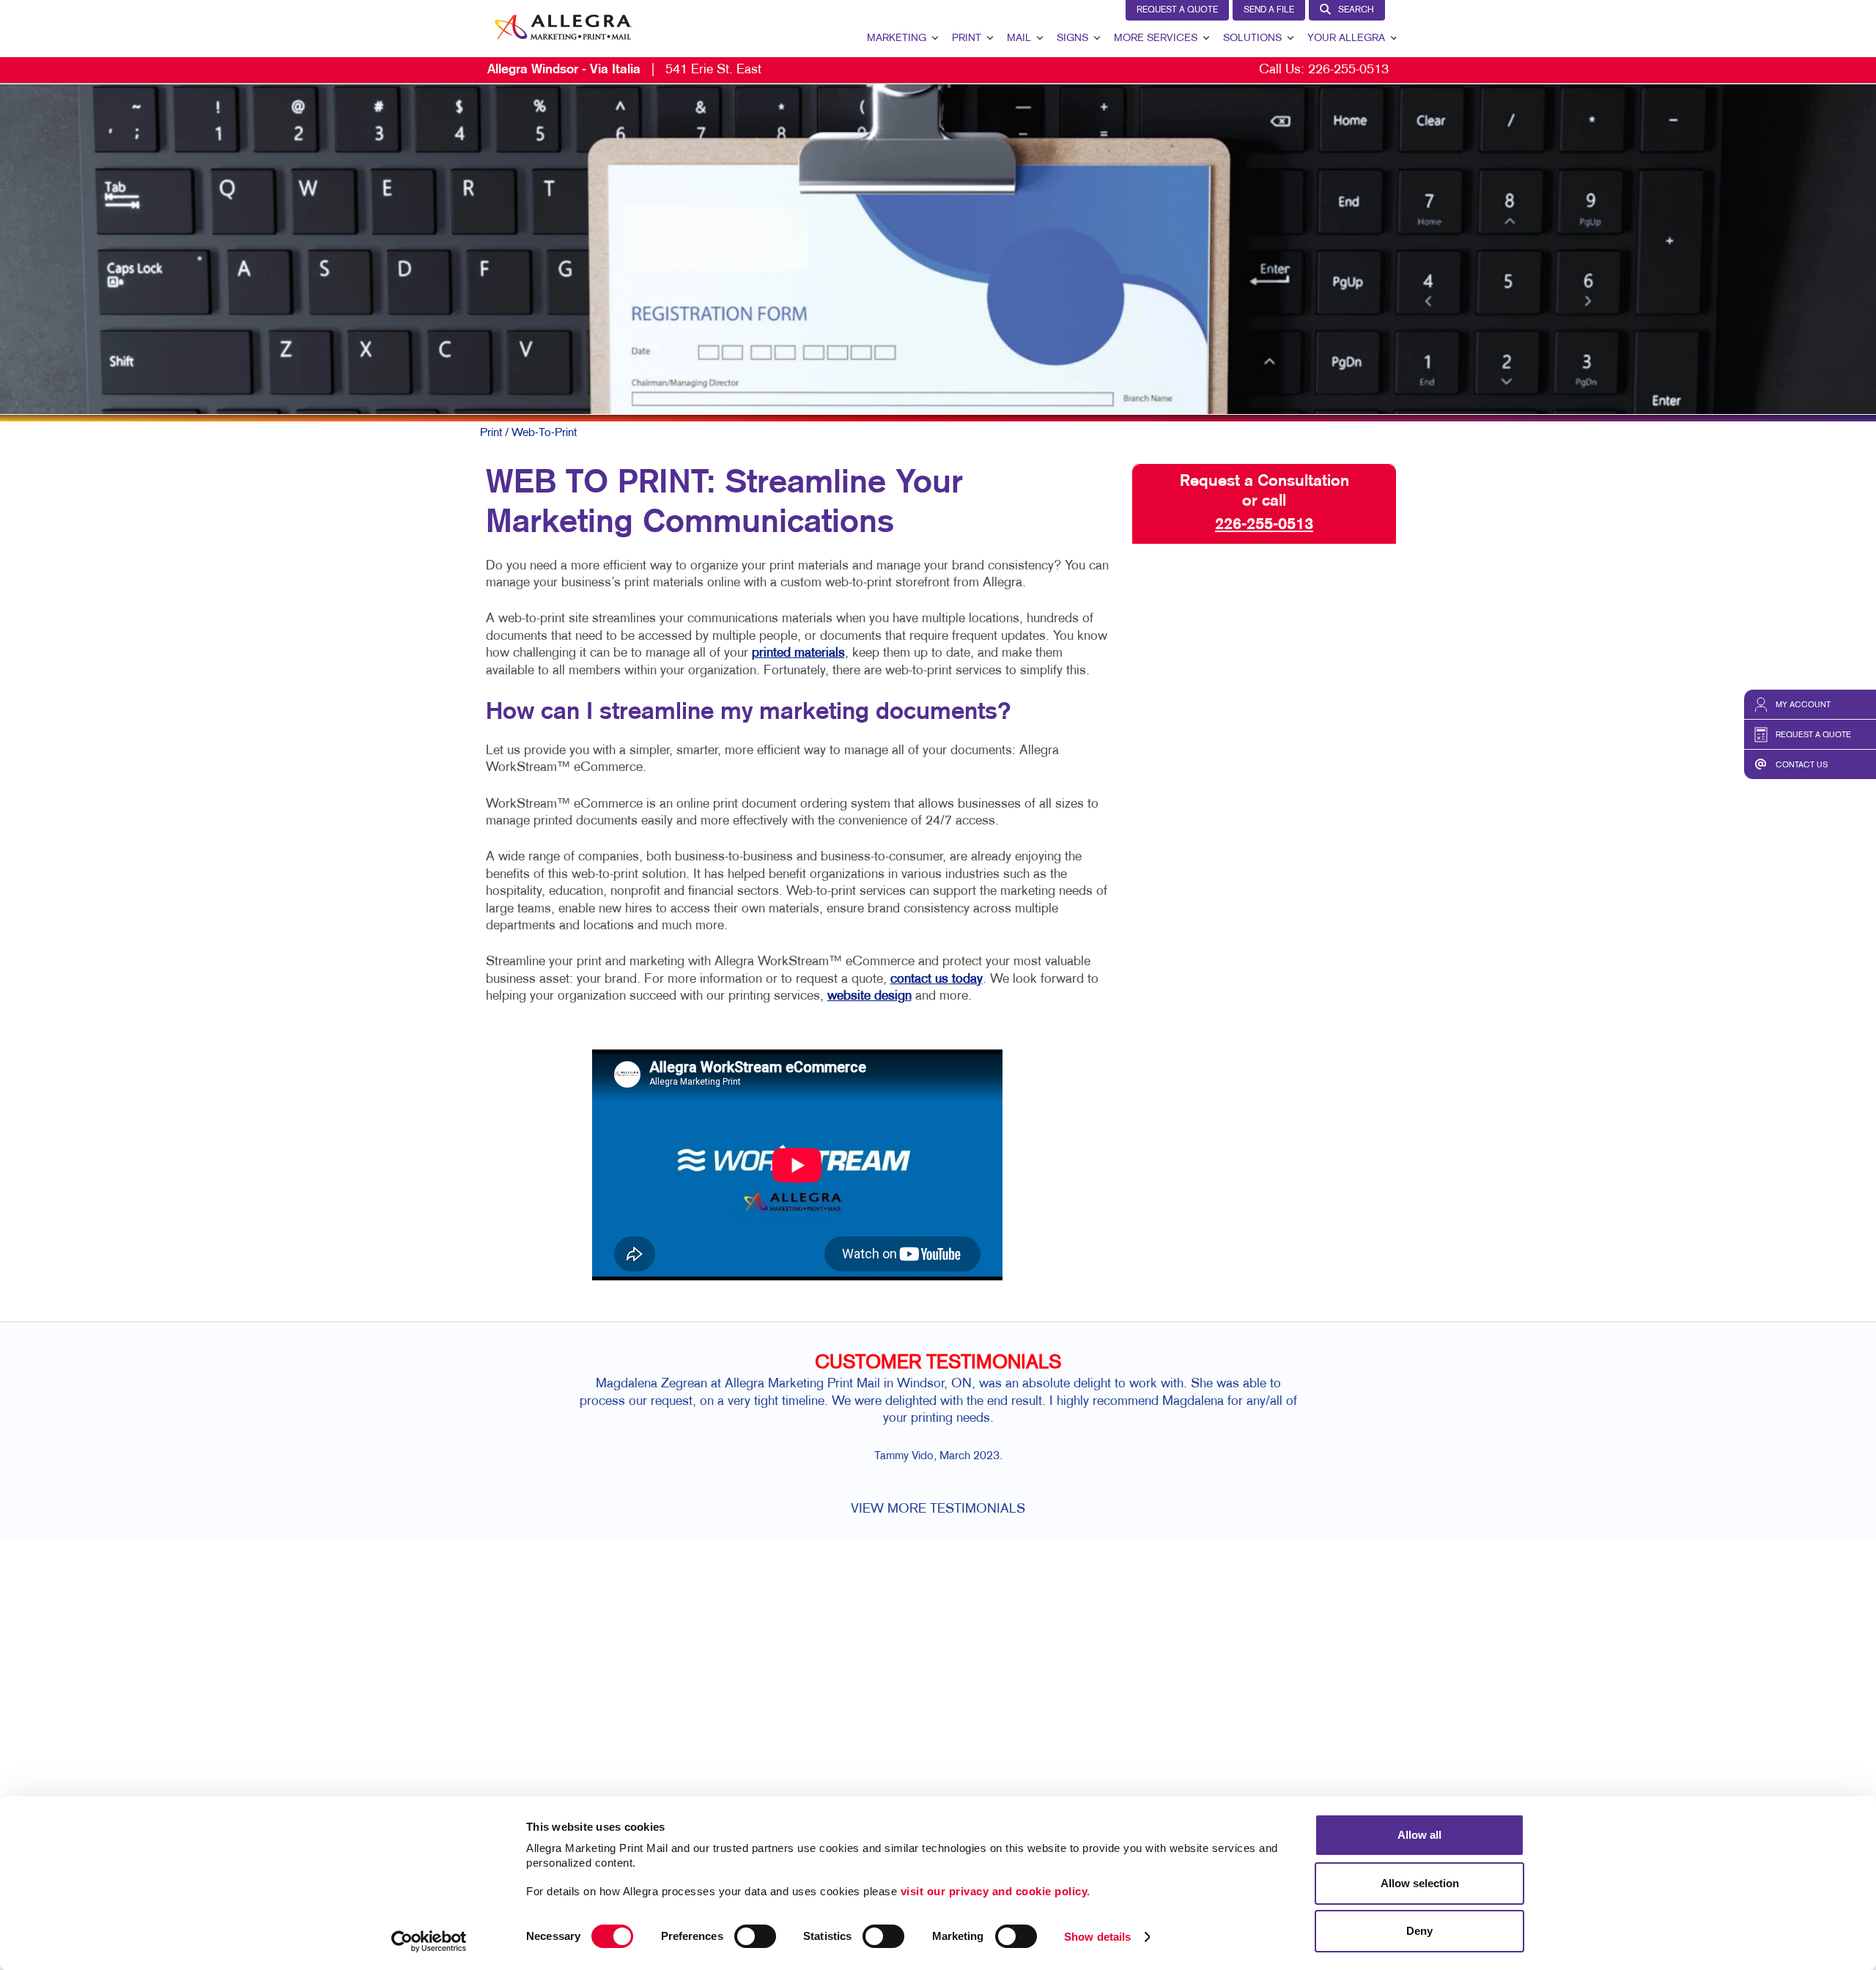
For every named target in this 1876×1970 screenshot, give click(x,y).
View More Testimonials (938, 1509)
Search (1356, 10)
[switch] (755, 1936)
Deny (1419, 1931)
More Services (1156, 38)
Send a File (1269, 10)
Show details (1097, 1937)
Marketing (897, 38)
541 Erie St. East (624, 70)
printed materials (798, 653)
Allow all (1419, 1835)
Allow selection (1420, 1883)
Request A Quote (1177, 10)
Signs (1072, 38)
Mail (1019, 38)
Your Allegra (1346, 38)
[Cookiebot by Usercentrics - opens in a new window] (429, 1941)
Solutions (1252, 38)
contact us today (937, 980)
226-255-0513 (1348, 70)
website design (869, 996)
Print (967, 38)
